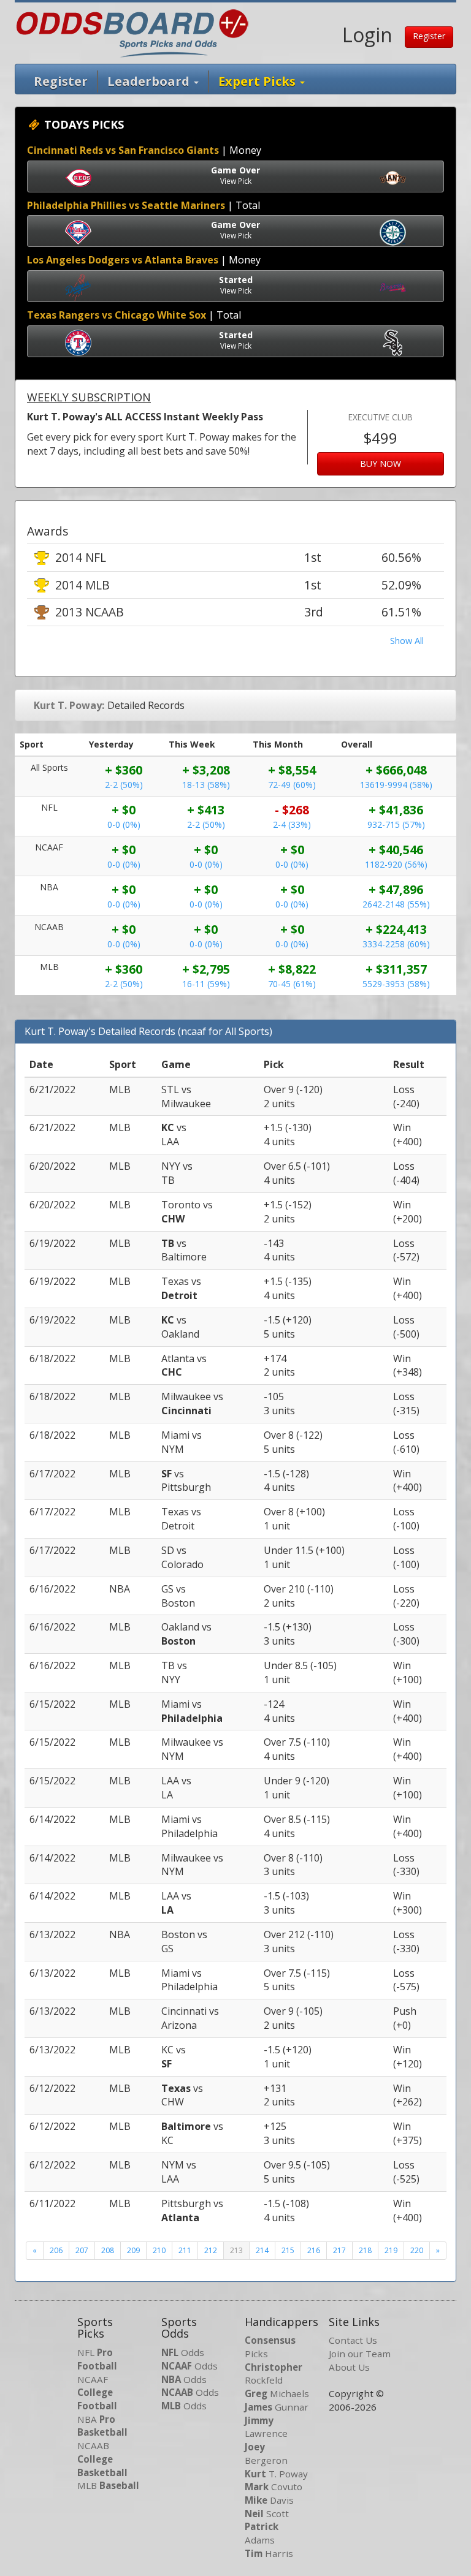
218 (365, 2250)
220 (417, 2250)
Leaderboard (150, 81)
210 (159, 2250)
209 (133, 2250)
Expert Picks (258, 81)
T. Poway (276, 2474)
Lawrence (266, 2427)
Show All (407, 641)
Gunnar (277, 2407)
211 (185, 2250)
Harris (269, 2553)
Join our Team (360, 2354)
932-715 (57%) (396, 824)
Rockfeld (274, 2374)
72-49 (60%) (292, 785)
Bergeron (266, 2453)
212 (211, 2250)
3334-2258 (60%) (396, 944)
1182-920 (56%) (396, 864)
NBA (102, 2426)
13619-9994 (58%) (396, 785)
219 (391, 2250)
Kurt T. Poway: (69, 705)
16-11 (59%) (206, 984)
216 (314, 2250)
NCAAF (97, 2392)
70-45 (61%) (292, 984)
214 (262, 2250)
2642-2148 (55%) (396, 904)
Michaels (277, 2393)
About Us (349, 2367)
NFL (97, 2359)
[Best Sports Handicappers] (132, 32)
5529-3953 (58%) (396, 984)
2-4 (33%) (292, 824)
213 (236, 2250)
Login (367, 35)
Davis (269, 2500)
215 (288, 2250)
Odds (183, 2352)
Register (429, 36)
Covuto (274, 2487)
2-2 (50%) (124, 785)
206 (56, 2250)
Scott (267, 2513)
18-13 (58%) (206, 785)
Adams (262, 2533)
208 (108, 2250)
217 (339, 2250)
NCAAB (102, 2459)
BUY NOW (381, 464)
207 (82, 2250)
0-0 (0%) (124, 824)
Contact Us (353, 2340)
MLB (108, 2485)
